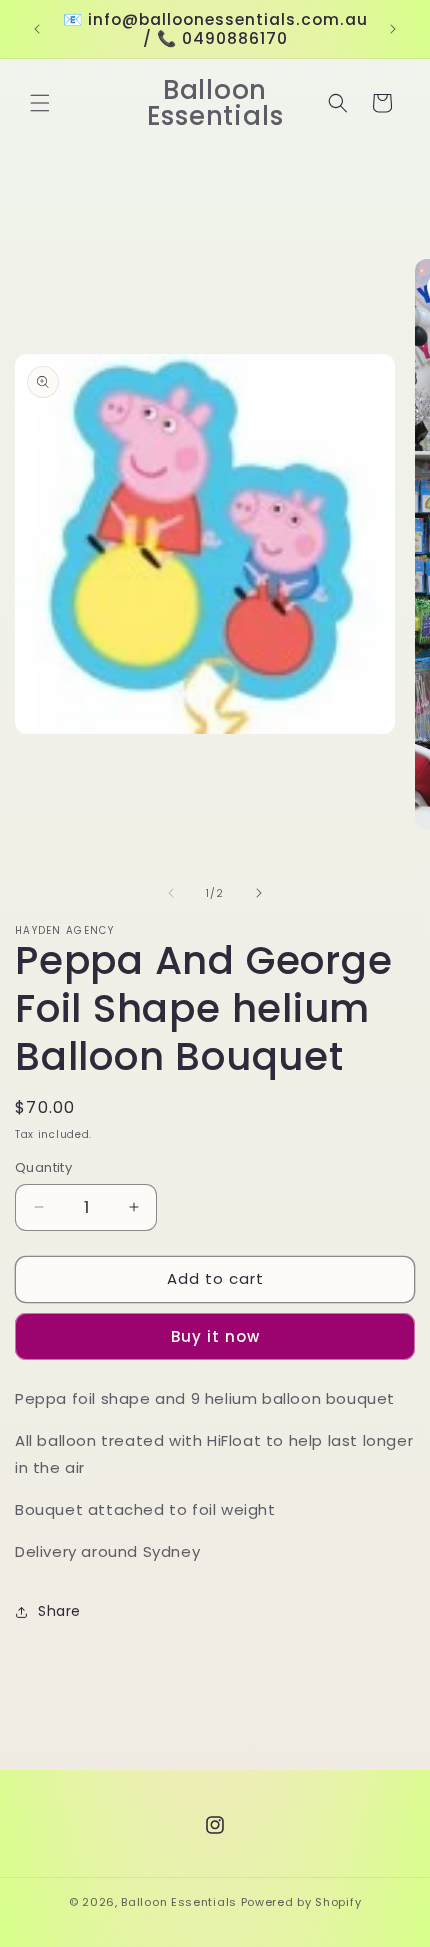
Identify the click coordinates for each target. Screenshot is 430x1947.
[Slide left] (171, 893)
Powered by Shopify (301, 1902)
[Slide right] (259, 893)
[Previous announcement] (37, 29)
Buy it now (215, 1336)
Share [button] (59, 1611)
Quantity (43, 1167)
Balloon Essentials (179, 1902)
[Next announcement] (393, 29)
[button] (40, 103)
